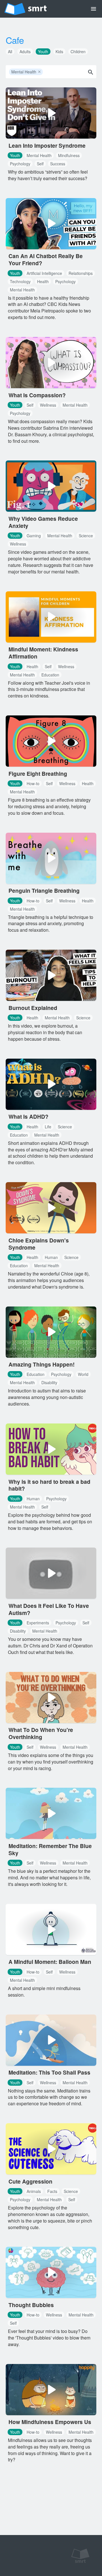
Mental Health (26, 72)
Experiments (38, 1623)
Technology (20, 281)
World (83, 1374)
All (10, 52)
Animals (34, 2191)
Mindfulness (69, 155)
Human (51, 1257)
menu (93, 9)
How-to (33, 783)
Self (40, 164)
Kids (59, 52)
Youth (43, 52)
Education (50, 675)
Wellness (48, 405)
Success (58, 164)
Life (48, 1127)
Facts (52, 2191)
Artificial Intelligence (44, 273)
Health (43, 281)
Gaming (34, 536)
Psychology (20, 164)
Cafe (15, 40)
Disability (49, 1382)
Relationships (81, 273)
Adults (25, 52)
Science (86, 536)
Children (78, 52)
